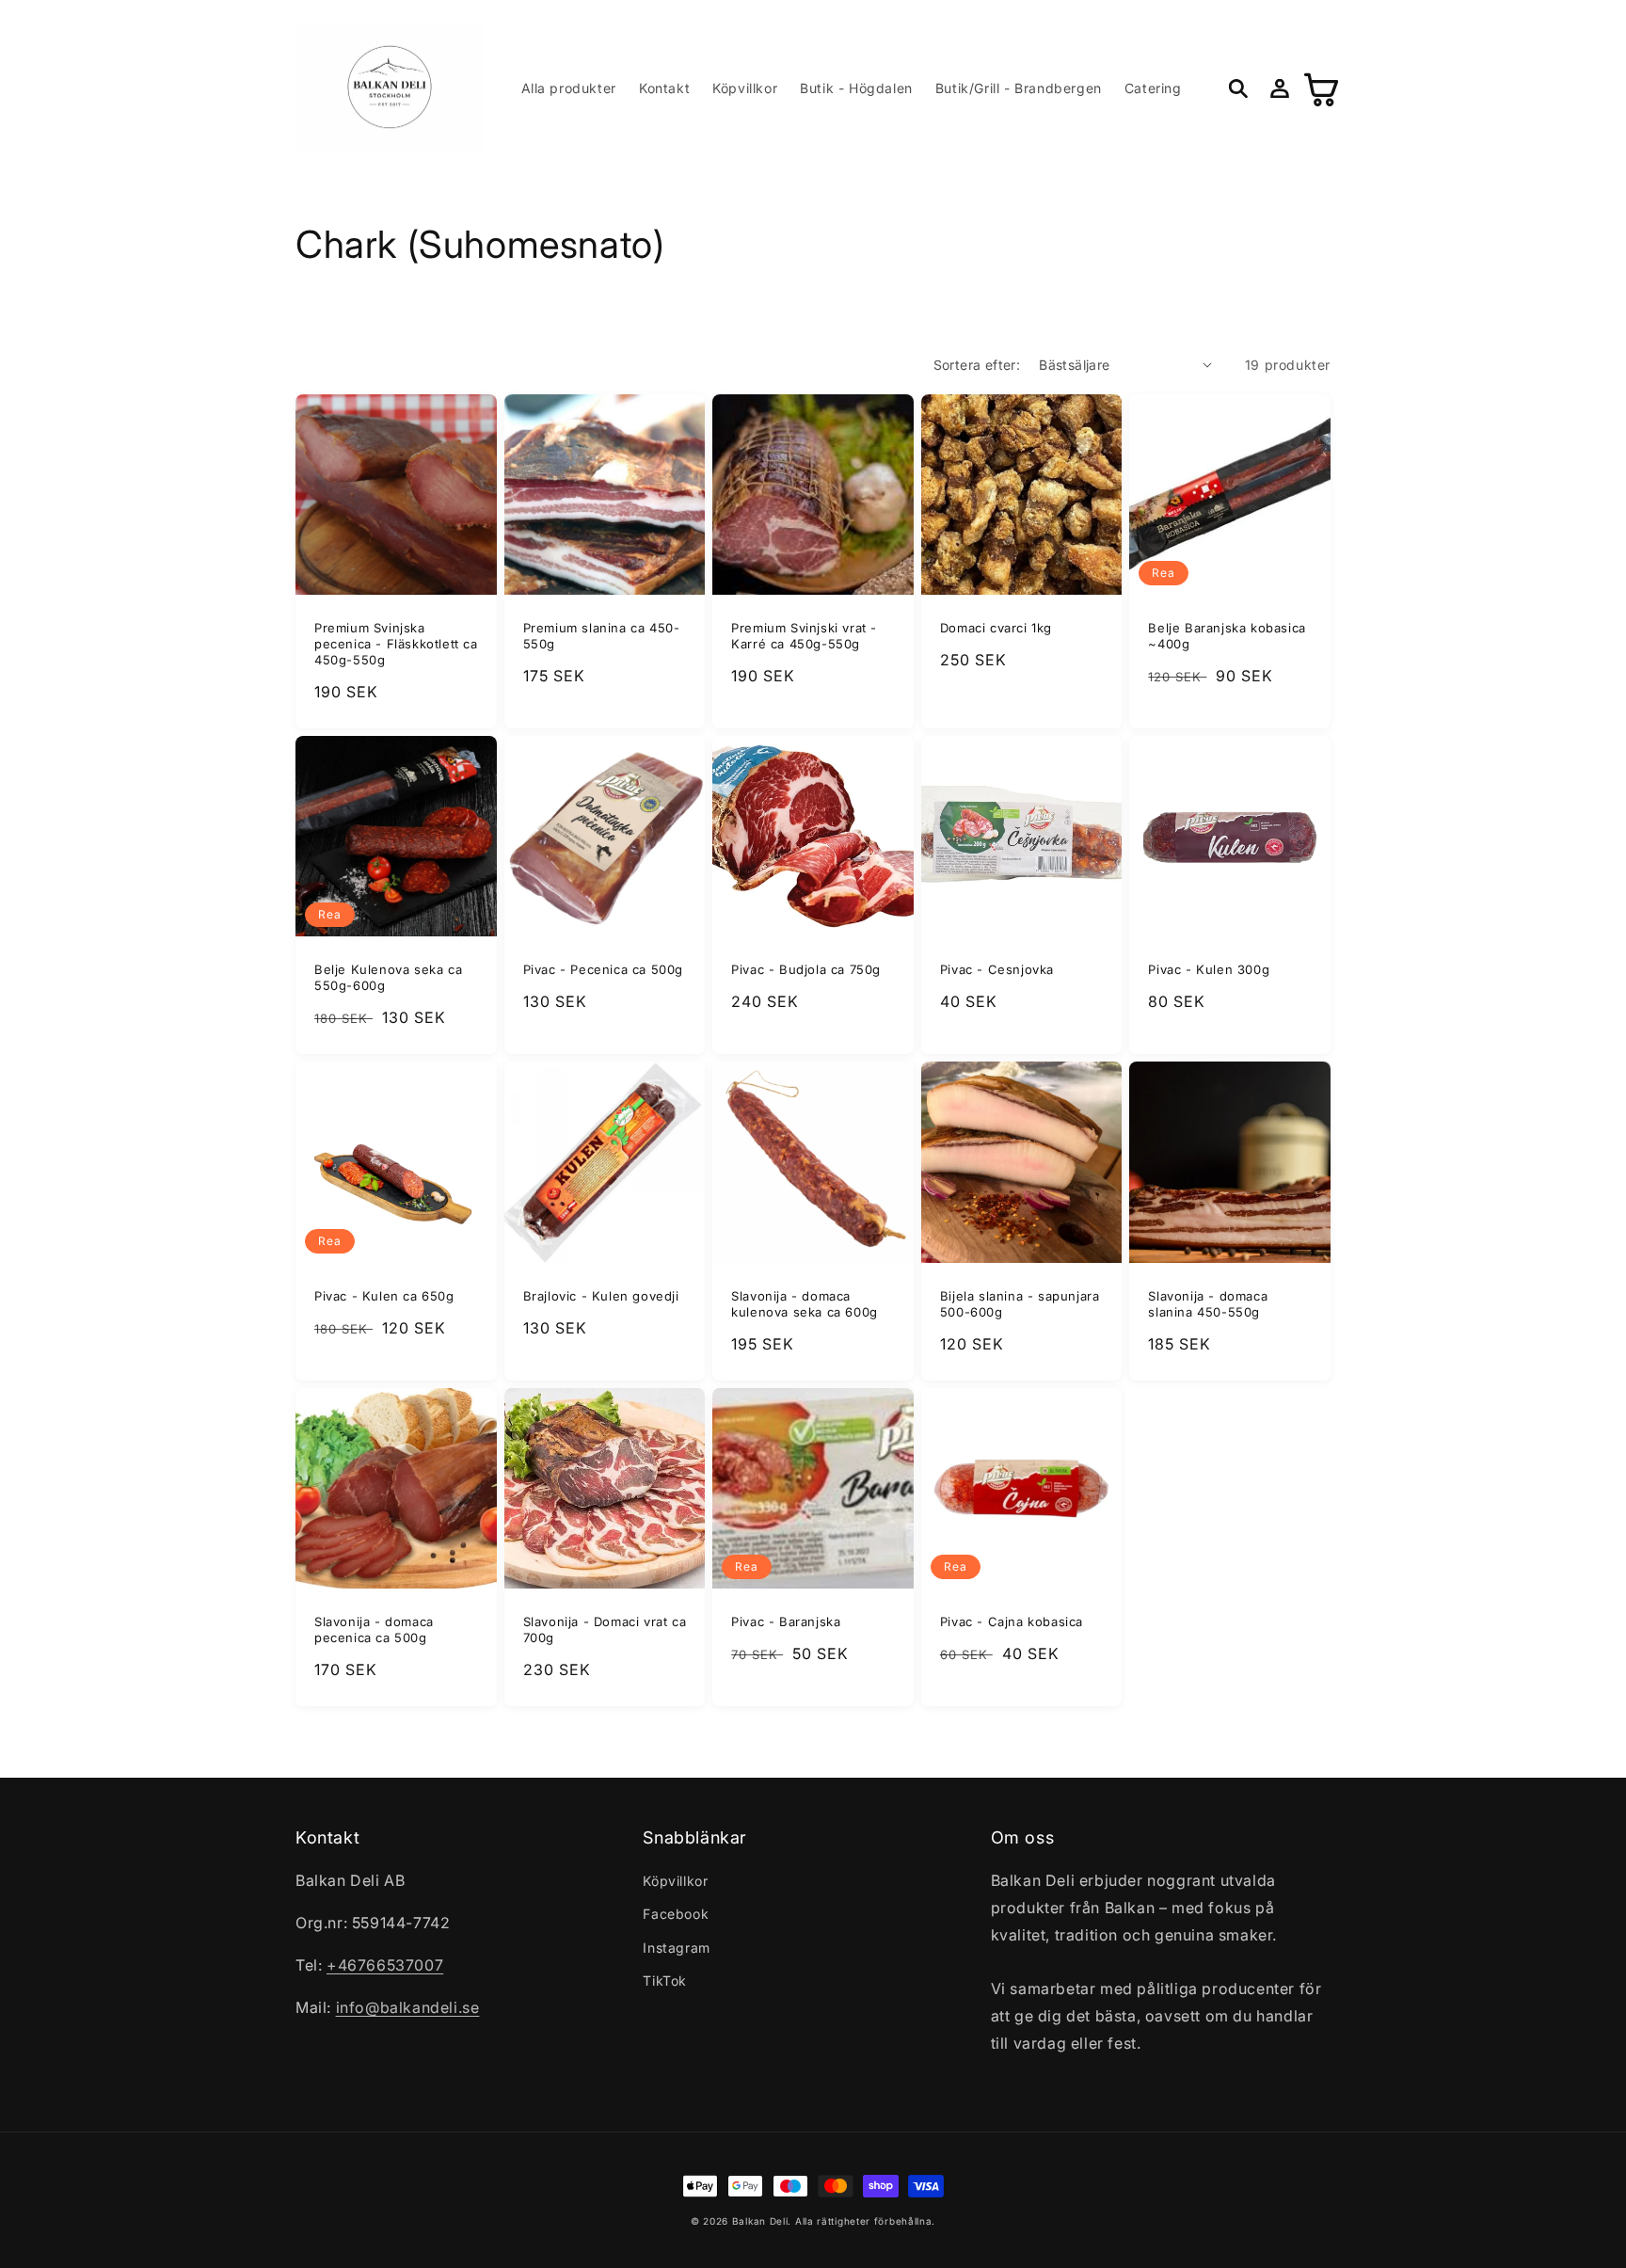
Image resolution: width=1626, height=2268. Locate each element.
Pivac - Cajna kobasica (1012, 1621)
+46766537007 (385, 1965)
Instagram (676, 1948)
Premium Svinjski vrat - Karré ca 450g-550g (804, 636)
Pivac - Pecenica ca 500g (603, 969)
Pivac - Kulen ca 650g (384, 1296)
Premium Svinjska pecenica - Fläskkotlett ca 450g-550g (396, 644)
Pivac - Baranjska (786, 1621)
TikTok (665, 1981)
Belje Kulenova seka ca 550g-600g (388, 977)
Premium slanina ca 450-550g (602, 636)
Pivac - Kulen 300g (1209, 969)
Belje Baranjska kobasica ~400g (1227, 636)
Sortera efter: (977, 365)
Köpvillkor (675, 1881)
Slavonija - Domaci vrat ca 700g (605, 1629)
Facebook (676, 1914)
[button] (1238, 88)
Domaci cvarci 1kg (996, 628)
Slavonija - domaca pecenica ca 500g (374, 1629)
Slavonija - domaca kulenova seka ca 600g (805, 1304)
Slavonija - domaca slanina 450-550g (1208, 1304)
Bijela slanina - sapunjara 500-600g (1020, 1304)
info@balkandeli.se (408, 2007)
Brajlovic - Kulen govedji (601, 1296)
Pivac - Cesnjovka (997, 969)
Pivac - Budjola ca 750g (806, 969)
